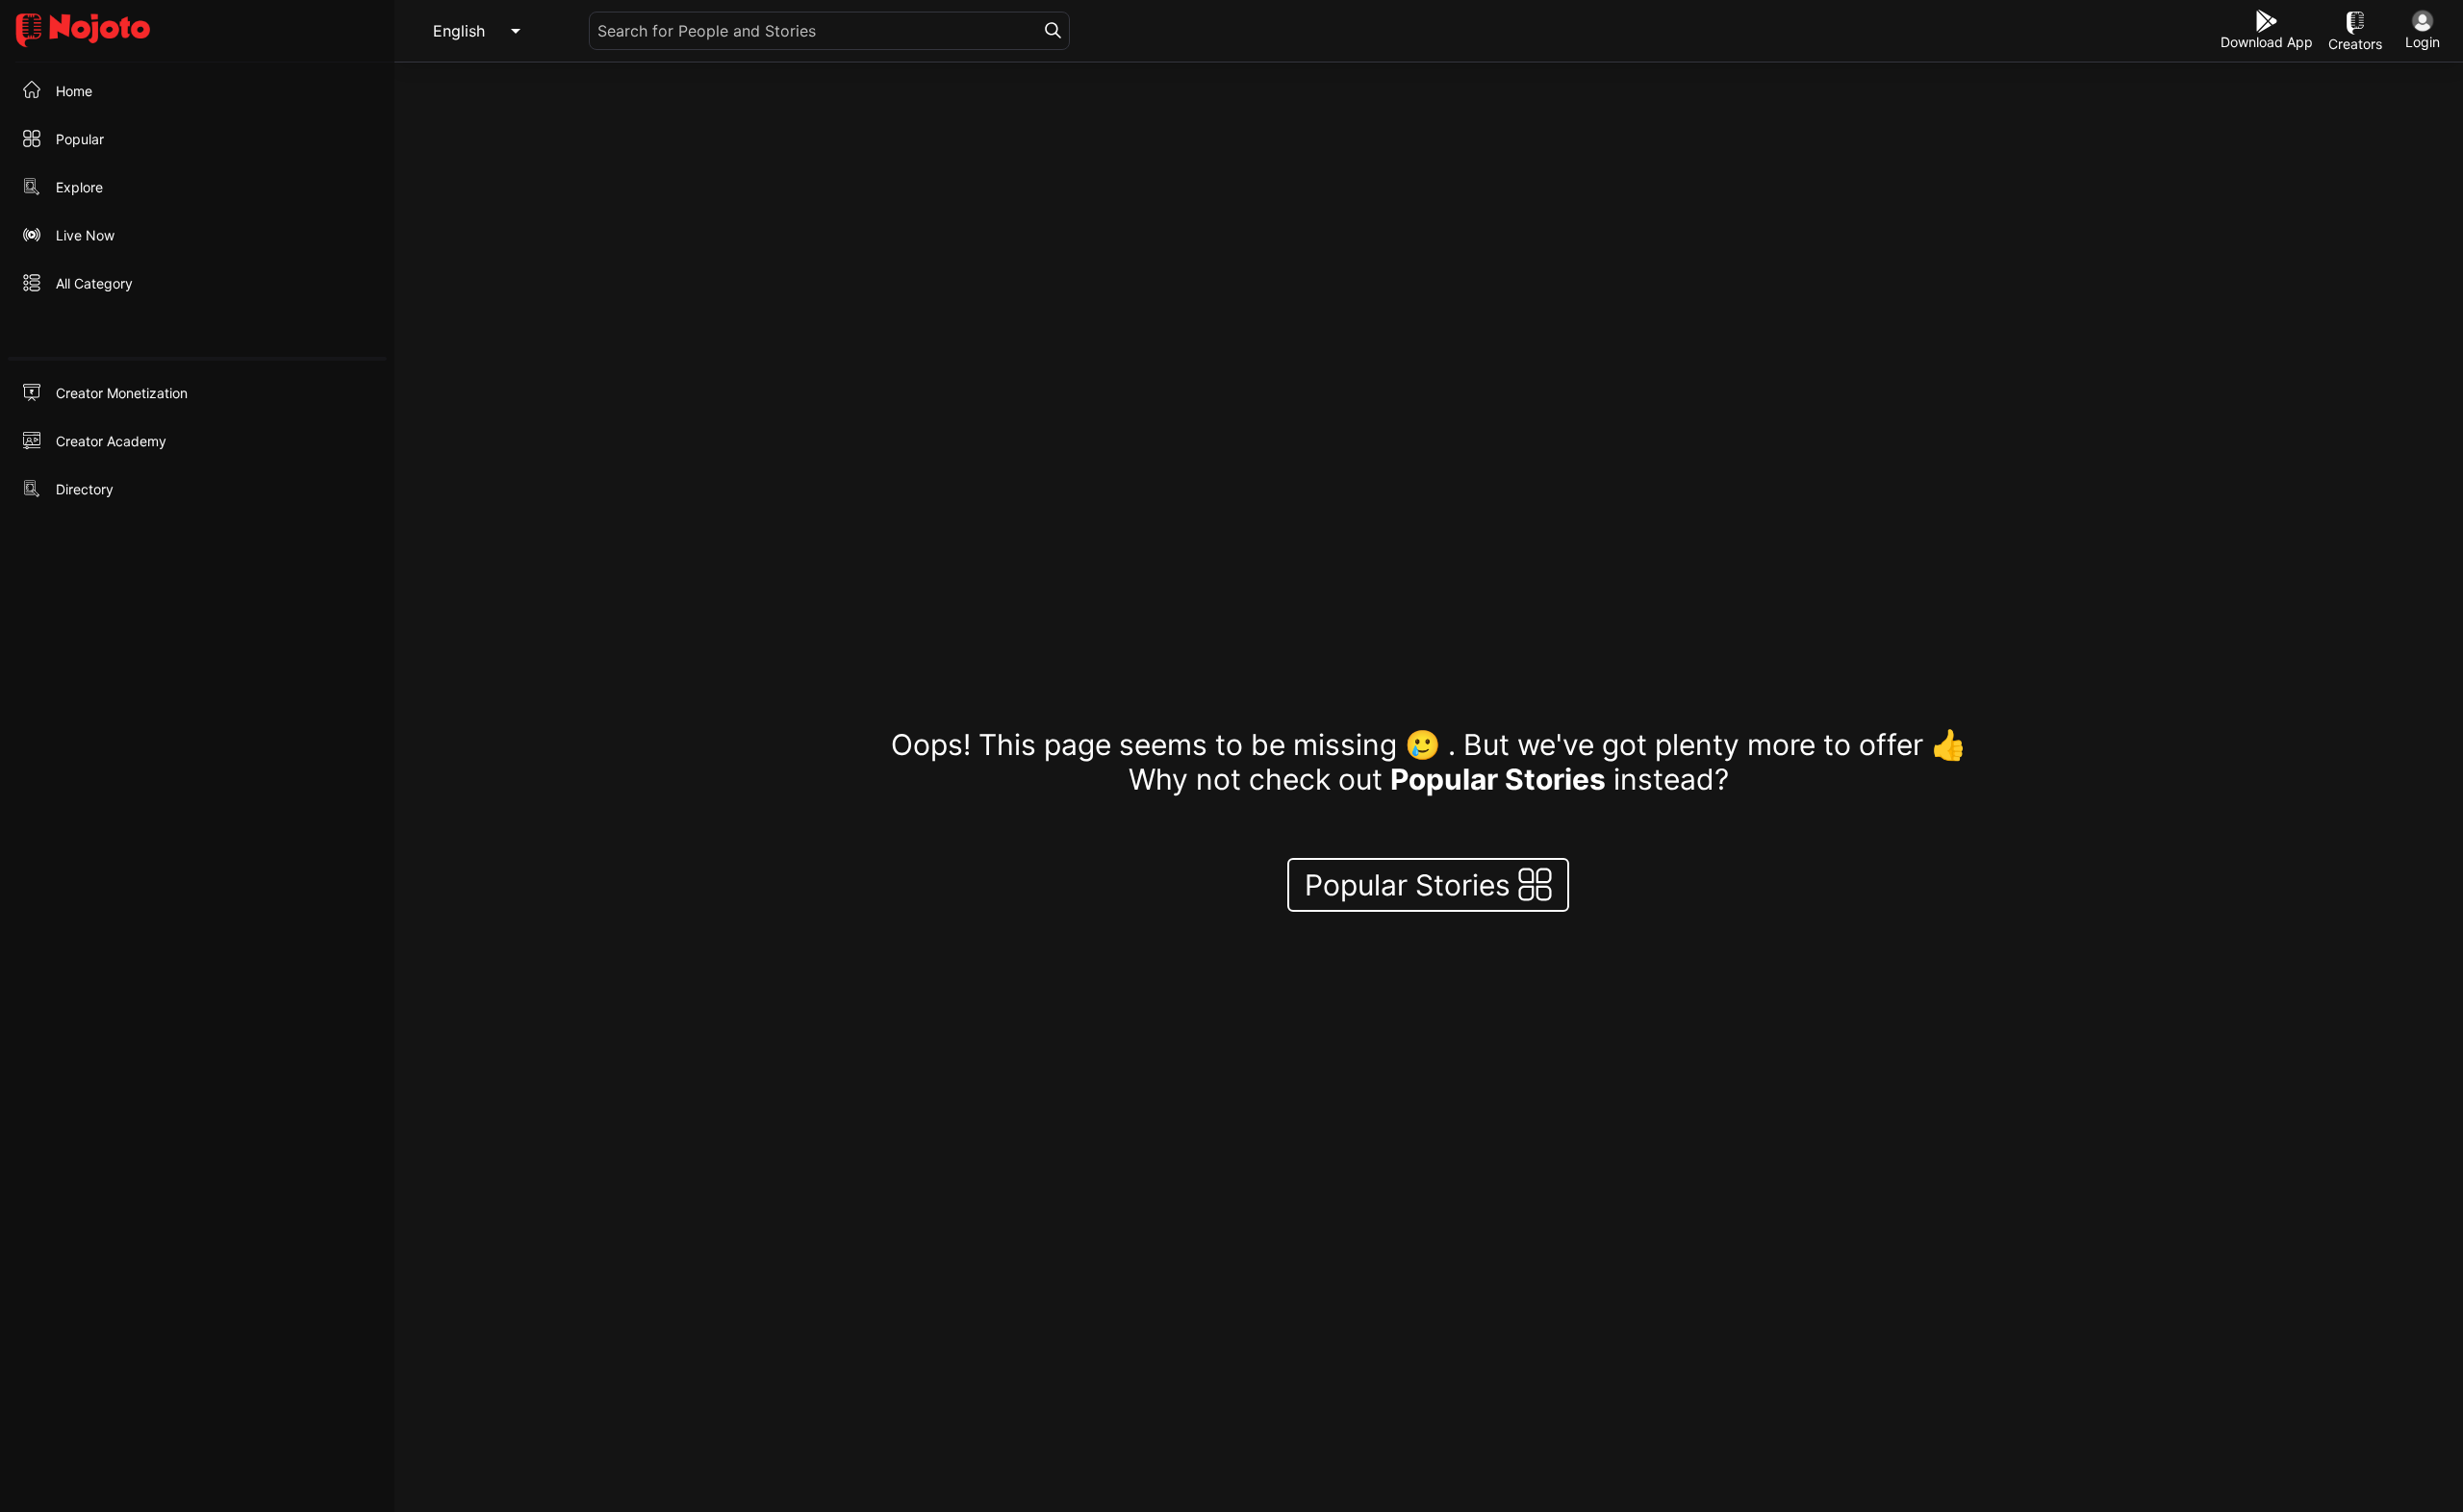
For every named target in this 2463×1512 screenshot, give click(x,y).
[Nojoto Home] (197, 31)
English (459, 31)
